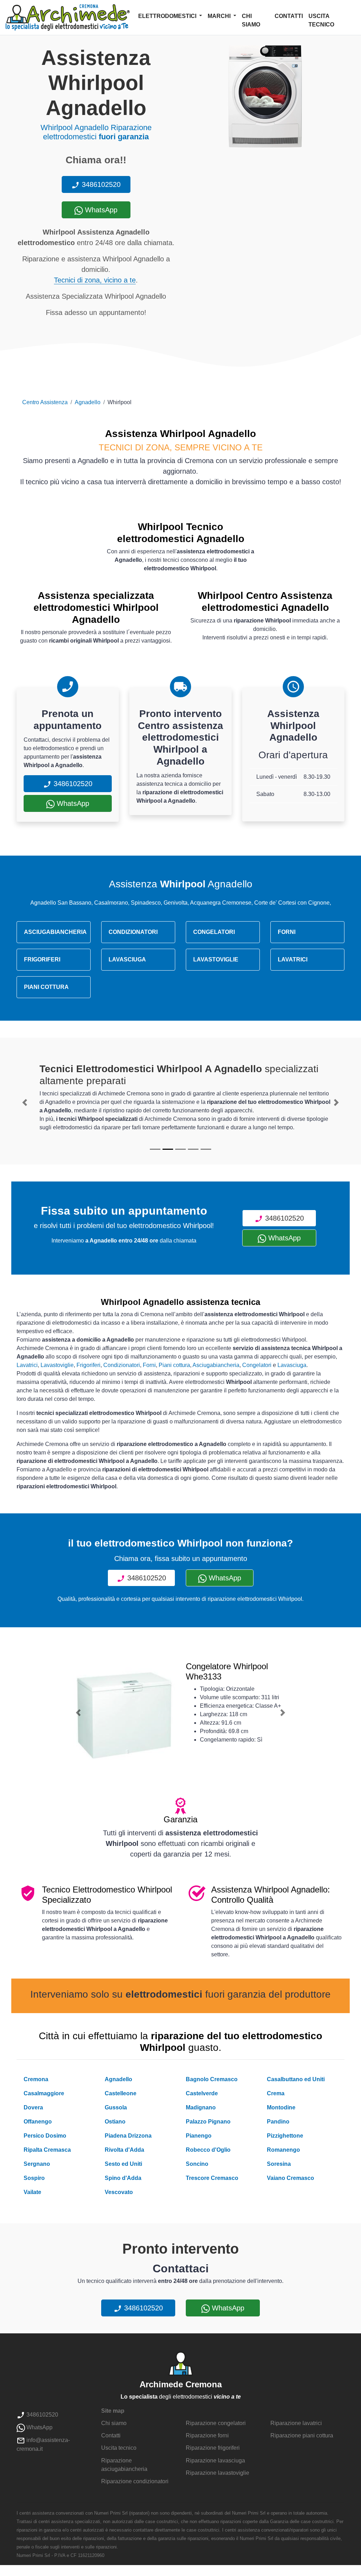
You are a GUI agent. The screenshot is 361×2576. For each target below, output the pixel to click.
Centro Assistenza (45, 402)
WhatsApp (100, 210)
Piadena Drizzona (128, 2136)
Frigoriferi (88, 1365)
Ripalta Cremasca (47, 2150)
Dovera (33, 2107)
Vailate (32, 2192)
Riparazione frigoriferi (213, 2448)
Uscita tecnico (321, 20)
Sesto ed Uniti (123, 2164)
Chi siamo (251, 20)
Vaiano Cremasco (290, 2178)
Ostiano (115, 2122)
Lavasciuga (292, 1365)
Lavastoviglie (57, 1365)
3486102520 (100, 184)
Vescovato (119, 2192)
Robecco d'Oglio (208, 2150)
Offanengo (38, 2122)
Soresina (279, 2164)
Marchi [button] (220, 16)
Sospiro (34, 2178)
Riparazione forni (207, 2435)
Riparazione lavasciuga (215, 2460)
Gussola (116, 2107)
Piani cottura (174, 1365)
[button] (25, 1102)
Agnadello (88, 402)
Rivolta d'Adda (124, 2150)
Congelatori (257, 1365)
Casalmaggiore (44, 2093)
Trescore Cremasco (212, 2178)
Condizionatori (122, 1365)
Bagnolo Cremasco (212, 2079)
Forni (149, 1365)
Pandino (278, 2122)
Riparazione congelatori (216, 2423)
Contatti (289, 16)
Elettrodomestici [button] (168, 16)
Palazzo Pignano (208, 2122)
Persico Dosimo (45, 2136)
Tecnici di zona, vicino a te (95, 280)
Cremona (36, 2079)
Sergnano (37, 2164)
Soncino (197, 2164)
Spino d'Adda (123, 2178)
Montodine (281, 2107)
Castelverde (202, 2093)
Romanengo (283, 2150)
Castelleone (121, 2093)
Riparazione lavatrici (296, 2423)
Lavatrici (27, 1365)
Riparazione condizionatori (135, 2481)
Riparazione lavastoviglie (218, 2473)
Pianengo (199, 2136)
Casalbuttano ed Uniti (296, 2079)
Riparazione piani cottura (302, 2435)
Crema (276, 2093)
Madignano (201, 2107)
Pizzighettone (285, 2136)
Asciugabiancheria (216, 1365)
